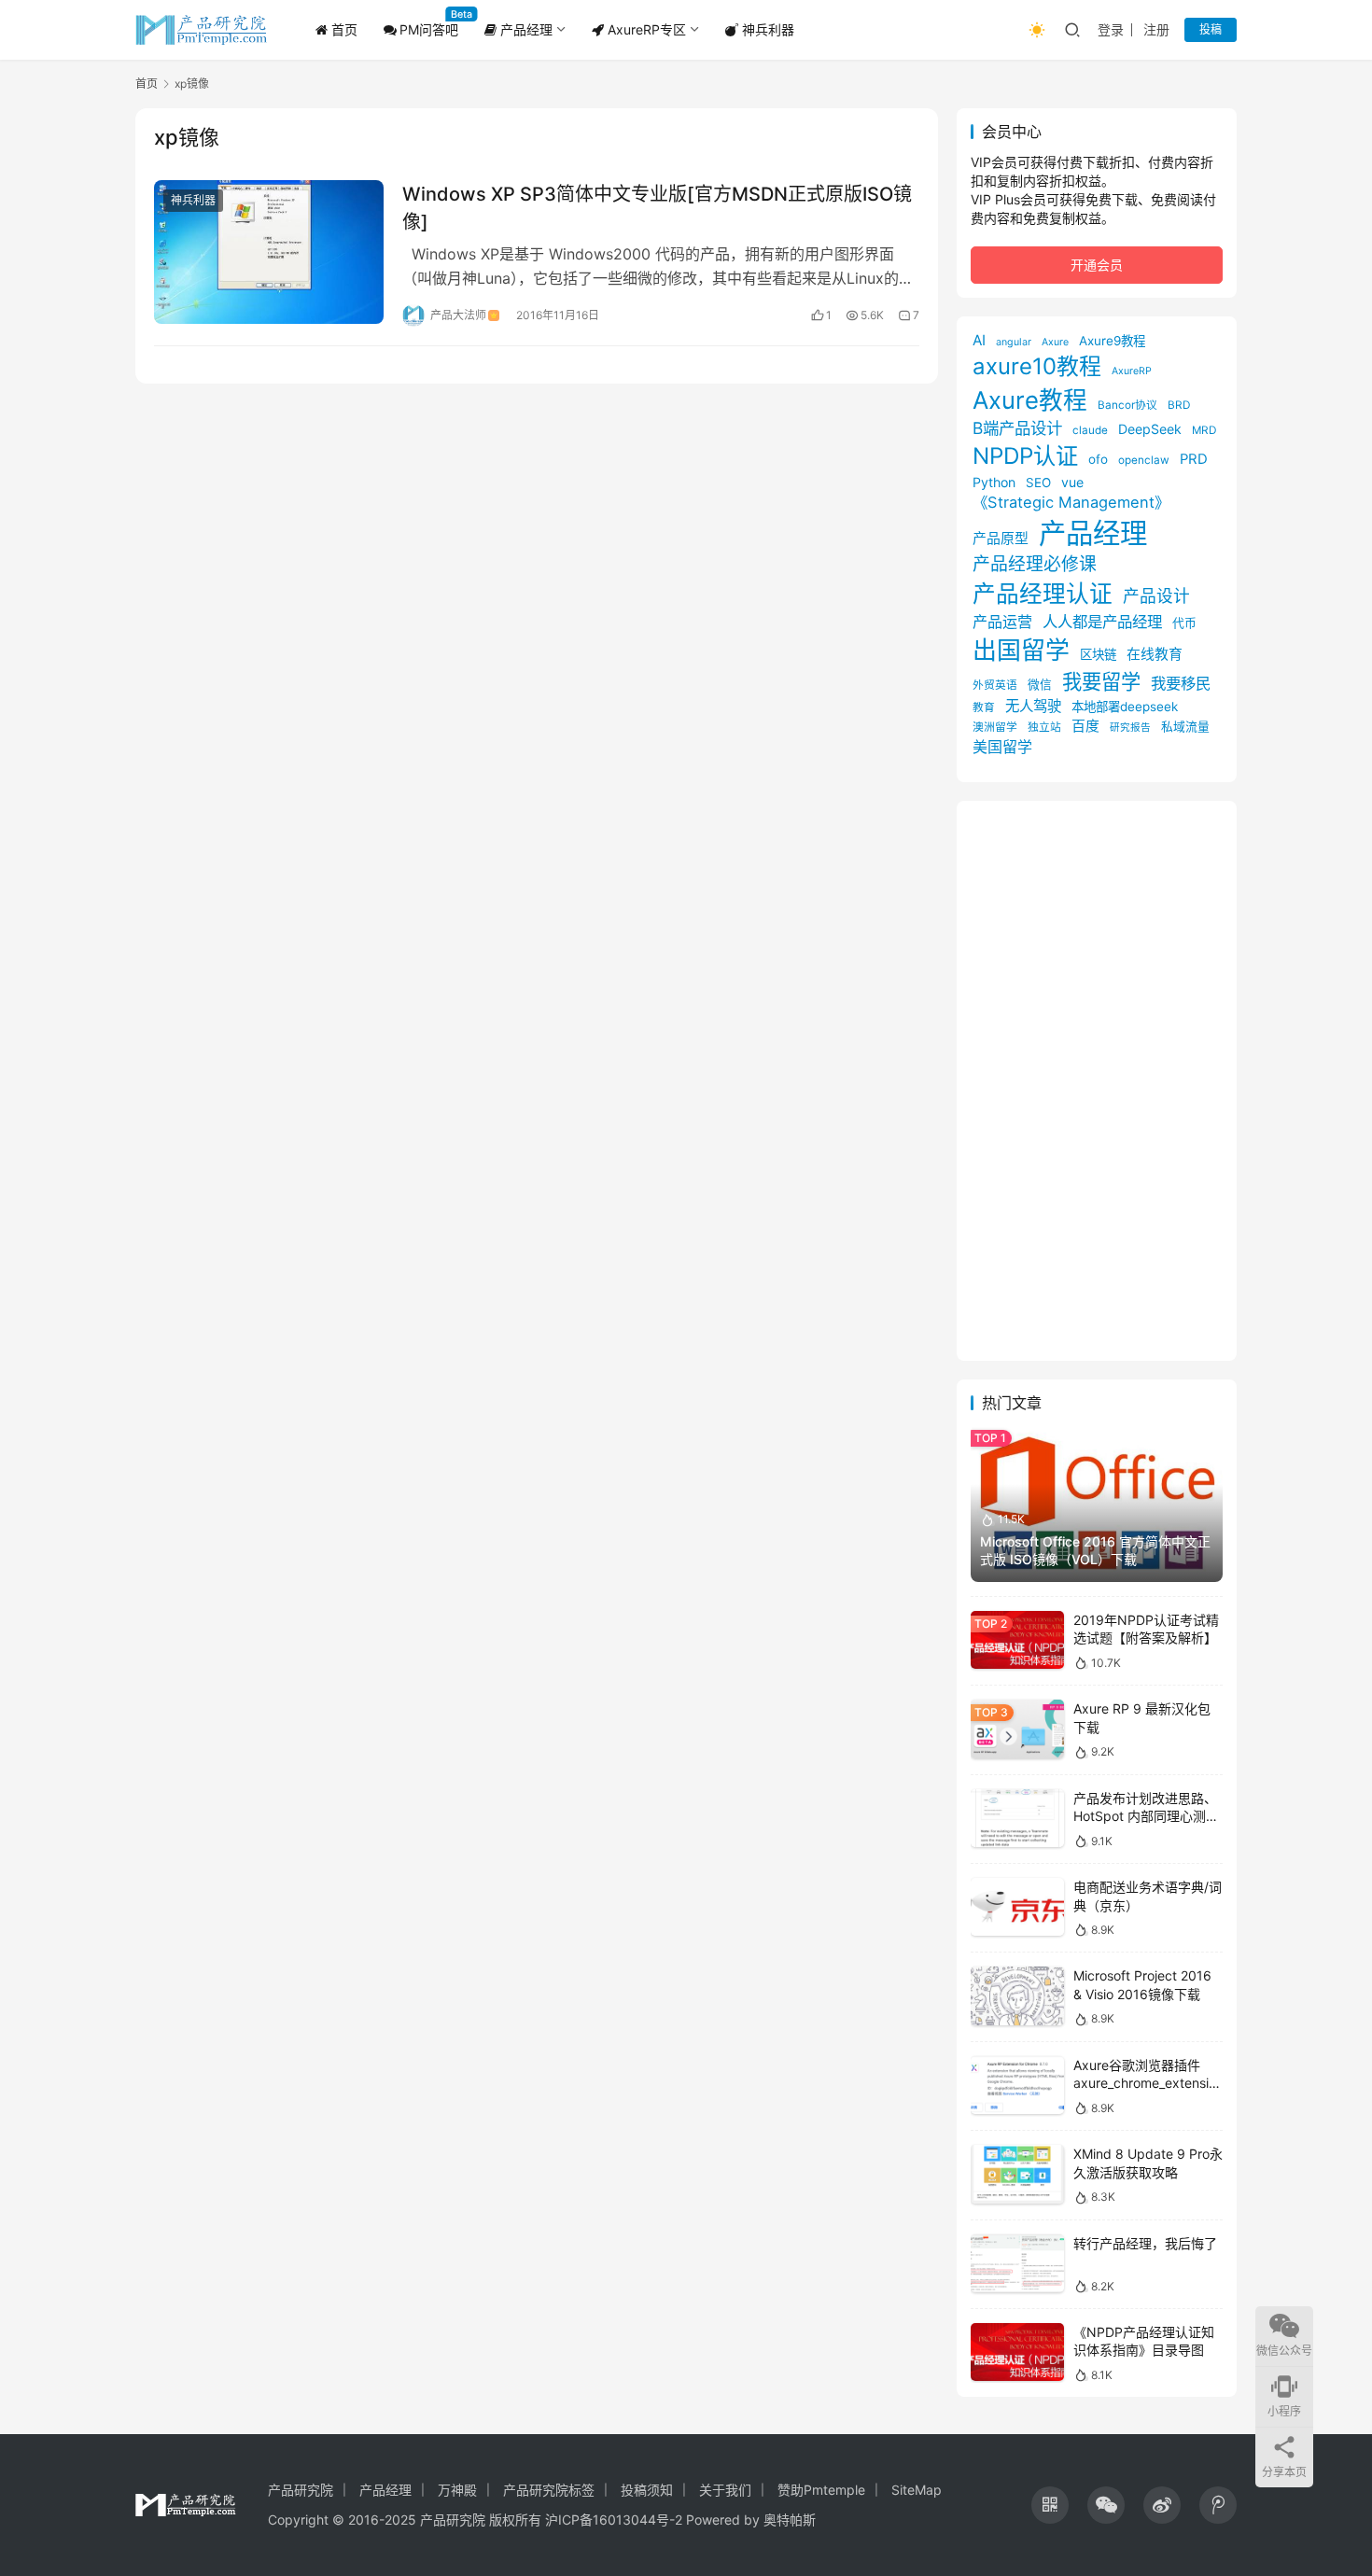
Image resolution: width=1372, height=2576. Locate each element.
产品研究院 (301, 2490)
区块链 (1098, 654)
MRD (1204, 430)
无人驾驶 (1033, 706)
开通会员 (1097, 265)
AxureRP (1132, 371)
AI (979, 340)
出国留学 (1021, 650)
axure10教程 (1037, 366)
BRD (1179, 405)
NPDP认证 (1025, 456)
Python (994, 482)
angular (1014, 342)
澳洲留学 (995, 727)
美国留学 (1002, 747)
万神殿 (457, 2490)
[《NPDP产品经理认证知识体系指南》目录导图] (1017, 2352)
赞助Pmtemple (821, 2490)
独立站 (1044, 727)
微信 (1040, 685)
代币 (1184, 623)
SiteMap (917, 2490)
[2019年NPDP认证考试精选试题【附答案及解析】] (1017, 1640)
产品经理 (525, 29)
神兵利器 (766, 29)
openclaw (1144, 460)
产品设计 (1156, 596)
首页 (343, 29)
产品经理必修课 (1035, 564)
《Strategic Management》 (1071, 502)
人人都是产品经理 (1102, 622)
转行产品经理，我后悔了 (1145, 2243)
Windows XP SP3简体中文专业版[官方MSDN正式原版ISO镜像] (657, 208)
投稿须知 (647, 2490)
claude (1090, 430)
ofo (1098, 459)
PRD (1194, 459)
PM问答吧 (429, 29)
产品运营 (1002, 622)
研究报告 (1130, 728)
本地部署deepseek (1125, 707)
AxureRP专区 (645, 29)
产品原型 (1001, 539)
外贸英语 (995, 685)
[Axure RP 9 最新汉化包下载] (1017, 1729)
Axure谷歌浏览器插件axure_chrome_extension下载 (1145, 2083)
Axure (1055, 342)
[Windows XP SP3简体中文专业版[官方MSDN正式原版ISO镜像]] (269, 252)
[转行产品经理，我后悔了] (1017, 2264)
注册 (1156, 29)
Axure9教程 (1112, 341)
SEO (1038, 483)
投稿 (1211, 29)
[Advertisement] (1097, 1081)
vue (1072, 482)
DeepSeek (1150, 429)
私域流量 (1185, 727)
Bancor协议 (1127, 405)
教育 (984, 707)
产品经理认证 (1043, 594)
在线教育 (1155, 654)
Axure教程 (1030, 400)
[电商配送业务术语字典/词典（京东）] (1017, 1907)
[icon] (1050, 2505)
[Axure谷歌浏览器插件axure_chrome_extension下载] (1017, 2086)
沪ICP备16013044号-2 (614, 2520)
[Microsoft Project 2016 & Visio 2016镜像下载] (1017, 1996)
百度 (1085, 726)
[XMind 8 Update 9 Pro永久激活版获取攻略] (1017, 2174)
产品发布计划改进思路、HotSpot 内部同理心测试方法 (1146, 1816)
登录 (1111, 29)
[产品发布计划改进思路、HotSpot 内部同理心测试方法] (1017, 1819)
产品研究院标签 (549, 2490)
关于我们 (725, 2490)
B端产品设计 (1017, 428)
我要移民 (1181, 683)
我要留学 (1101, 681)
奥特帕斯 (790, 2520)
